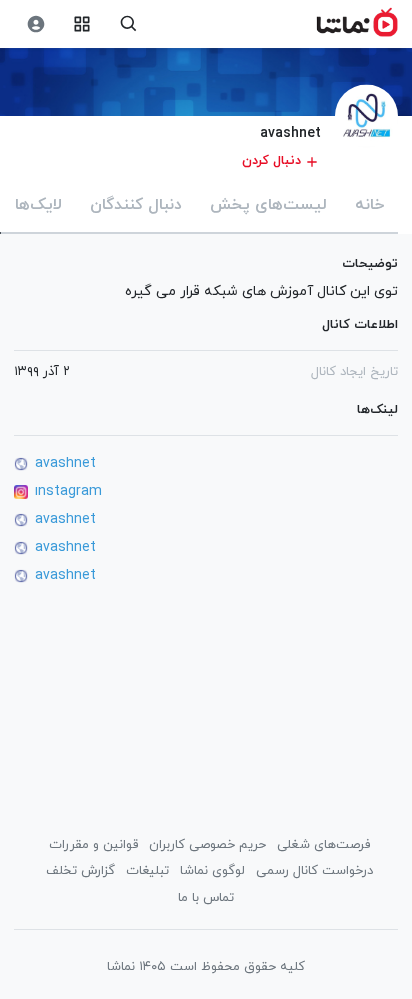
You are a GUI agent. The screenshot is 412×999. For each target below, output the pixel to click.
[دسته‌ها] (82, 24)
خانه (369, 205)
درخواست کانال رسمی (314, 871)
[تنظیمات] (35, 24)
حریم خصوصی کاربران (207, 845)
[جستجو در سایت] (128, 24)
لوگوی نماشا (212, 871)
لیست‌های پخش (268, 205)
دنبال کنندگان (136, 205)
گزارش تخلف (80, 871)
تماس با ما (206, 898)
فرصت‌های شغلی (323, 845)
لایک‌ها (38, 205)
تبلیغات (147, 871)
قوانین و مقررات (93, 845)
